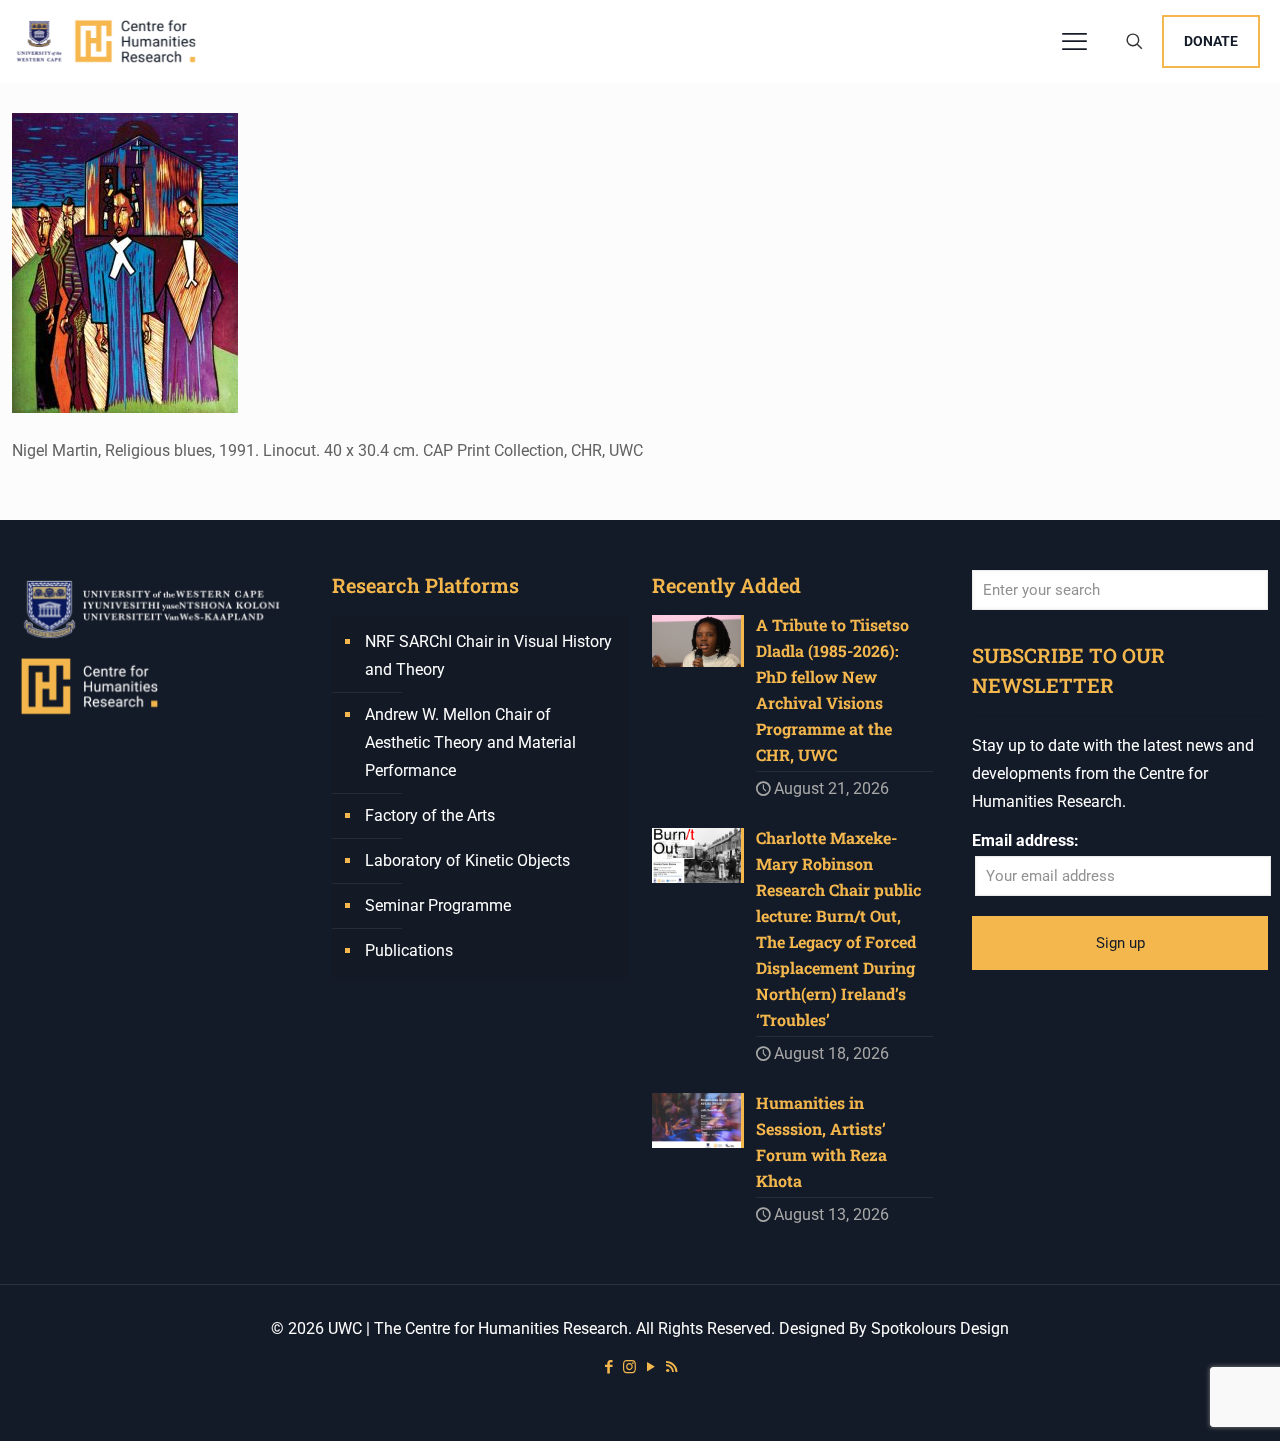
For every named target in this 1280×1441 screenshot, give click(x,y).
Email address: (1025, 840)
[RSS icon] (671, 1367)
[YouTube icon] (650, 1367)
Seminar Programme (438, 905)
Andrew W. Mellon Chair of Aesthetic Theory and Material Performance (470, 742)
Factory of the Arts (430, 815)
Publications (409, 950)
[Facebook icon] (608, 1367)
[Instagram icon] (629, 1367)
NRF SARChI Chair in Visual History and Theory (488, 655)
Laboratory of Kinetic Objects (467, 860)
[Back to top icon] (1184, 1400)
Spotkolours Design (940, 1328)
